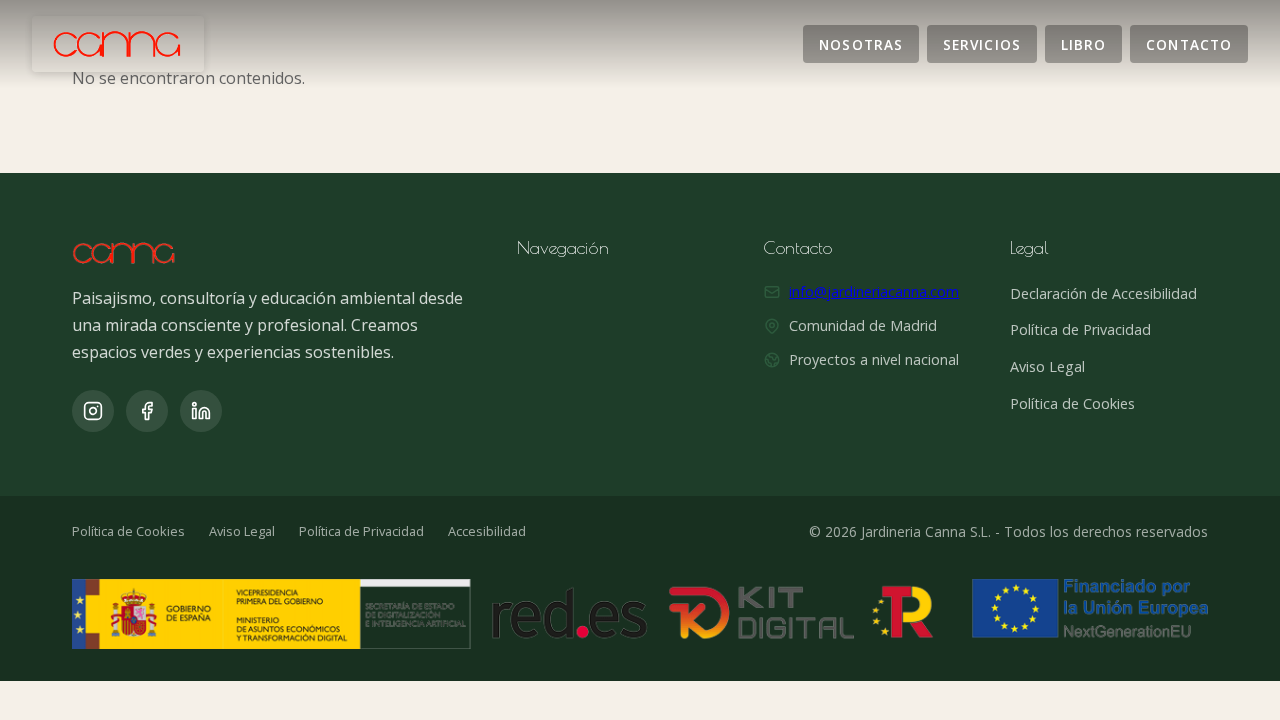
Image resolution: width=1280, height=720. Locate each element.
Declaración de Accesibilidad (1103, 293)
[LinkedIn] (201, 411)
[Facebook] (147, 411)
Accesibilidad (487, 531)
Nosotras (861, 43)
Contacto (1189, 43)
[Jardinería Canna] (118, 44)
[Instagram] (93, 411)
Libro (1083, 43)
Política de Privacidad (1080, 329)
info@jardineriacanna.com (874, 291)
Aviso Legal (1047, 366)
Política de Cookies (1072, 403)
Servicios (982, 43)
